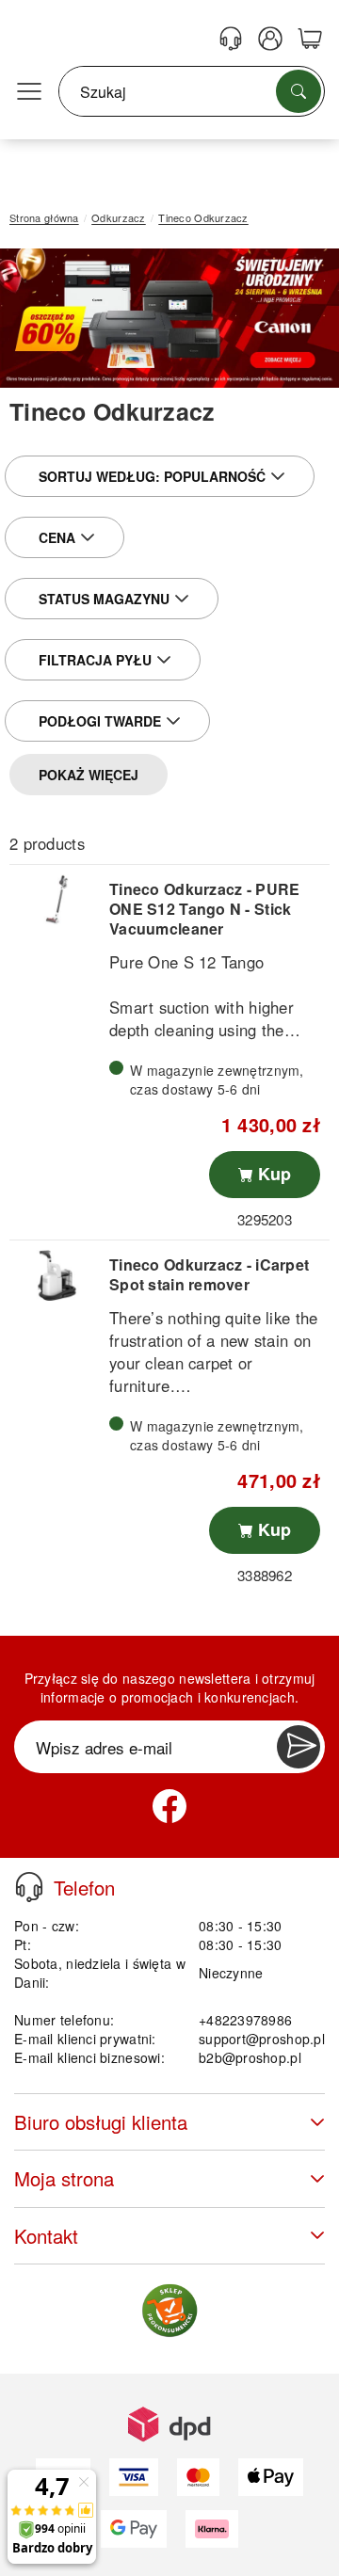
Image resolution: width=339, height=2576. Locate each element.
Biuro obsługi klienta (101, 2122)
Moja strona (64, 2178)
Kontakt (46, 2236)
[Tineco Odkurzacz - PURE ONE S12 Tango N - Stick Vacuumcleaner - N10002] (57, 900)
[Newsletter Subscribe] (299, 1747)
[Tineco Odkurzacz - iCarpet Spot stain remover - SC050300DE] (57, 1275)
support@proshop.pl (262, 2039)
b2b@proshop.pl (250, 2057)
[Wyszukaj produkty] (299, 91)
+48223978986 (245, 2020)
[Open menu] (29, 92)
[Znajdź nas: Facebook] (169, 1806)
